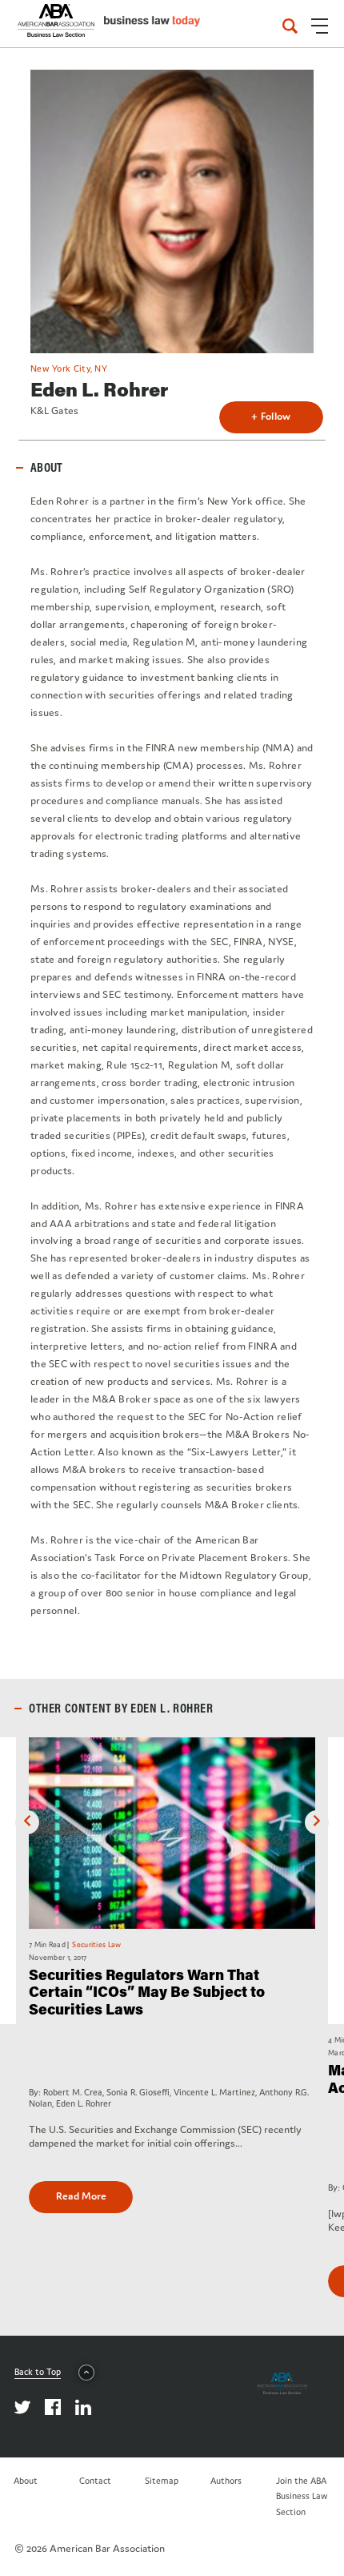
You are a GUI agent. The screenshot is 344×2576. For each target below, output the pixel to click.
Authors (226, 2481)
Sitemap (162, 2481)
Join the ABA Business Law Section (302, 2496)
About (26, 2481)
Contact (95, 2481)
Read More (81, 2196)
